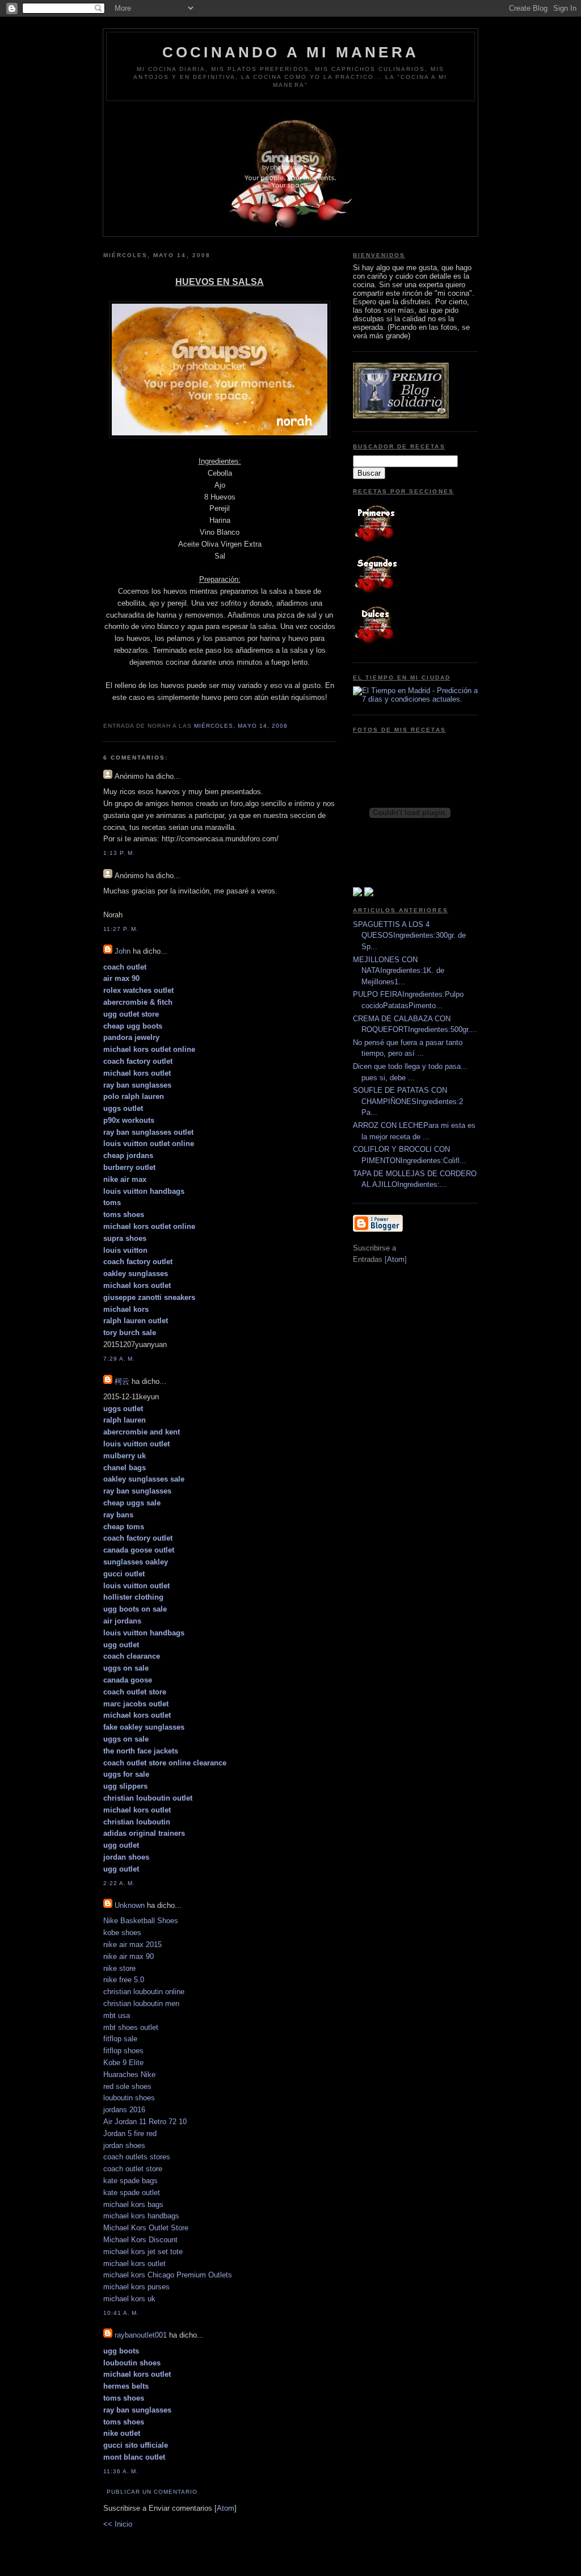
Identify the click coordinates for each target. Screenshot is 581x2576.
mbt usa (117, 2015)
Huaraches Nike (129, 2074)
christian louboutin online (144, 1992)
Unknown (130, 1905)
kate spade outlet (132, 2193)
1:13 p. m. (119, 853)
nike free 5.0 (124, 1980)
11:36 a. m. (121, 2471)
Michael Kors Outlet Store (146, 2228)
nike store (119, 1968)
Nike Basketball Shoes (141, 1921)
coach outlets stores (137, 2157)
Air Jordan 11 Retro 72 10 (145, 2122)
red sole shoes (127, 2086)
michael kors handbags (141, 2216)
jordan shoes (124, 2145)
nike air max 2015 (132, 1944)
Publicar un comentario (152, 2492)
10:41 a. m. (121, 2313)
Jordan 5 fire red (130, 2134)
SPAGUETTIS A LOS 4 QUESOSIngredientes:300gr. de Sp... (409, 935)
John (123, 951)
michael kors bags (133, 2204)
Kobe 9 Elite (123, 2063)
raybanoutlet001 (141, 2335)
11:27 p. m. (121, 929)
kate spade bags (130, 2181)
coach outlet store (133, 2169)
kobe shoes (122, 1933)
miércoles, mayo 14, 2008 (241, 726)
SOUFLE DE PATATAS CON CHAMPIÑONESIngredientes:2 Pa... (408, 1101)
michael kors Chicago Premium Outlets (168, 2275)
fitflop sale (120, 2039)
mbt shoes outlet (131, 2027)
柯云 (122, 1381)
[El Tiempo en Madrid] (415, 699)
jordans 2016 (124, 2110)
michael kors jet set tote (143, 2252)
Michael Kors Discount (140, 2240)
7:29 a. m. (119, 1359)
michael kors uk (129, 2299)
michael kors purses (136, 2287)
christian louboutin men (141, 2004)
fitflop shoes (123, 2051)
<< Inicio (118, 2524)
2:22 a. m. (119, 1883)
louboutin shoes (129, 2098)
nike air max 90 (129, 1956)
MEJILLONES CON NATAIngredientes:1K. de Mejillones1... (399, 971)
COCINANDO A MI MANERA (290, 52)
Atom (226, 2508)
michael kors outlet (134, 2264)
